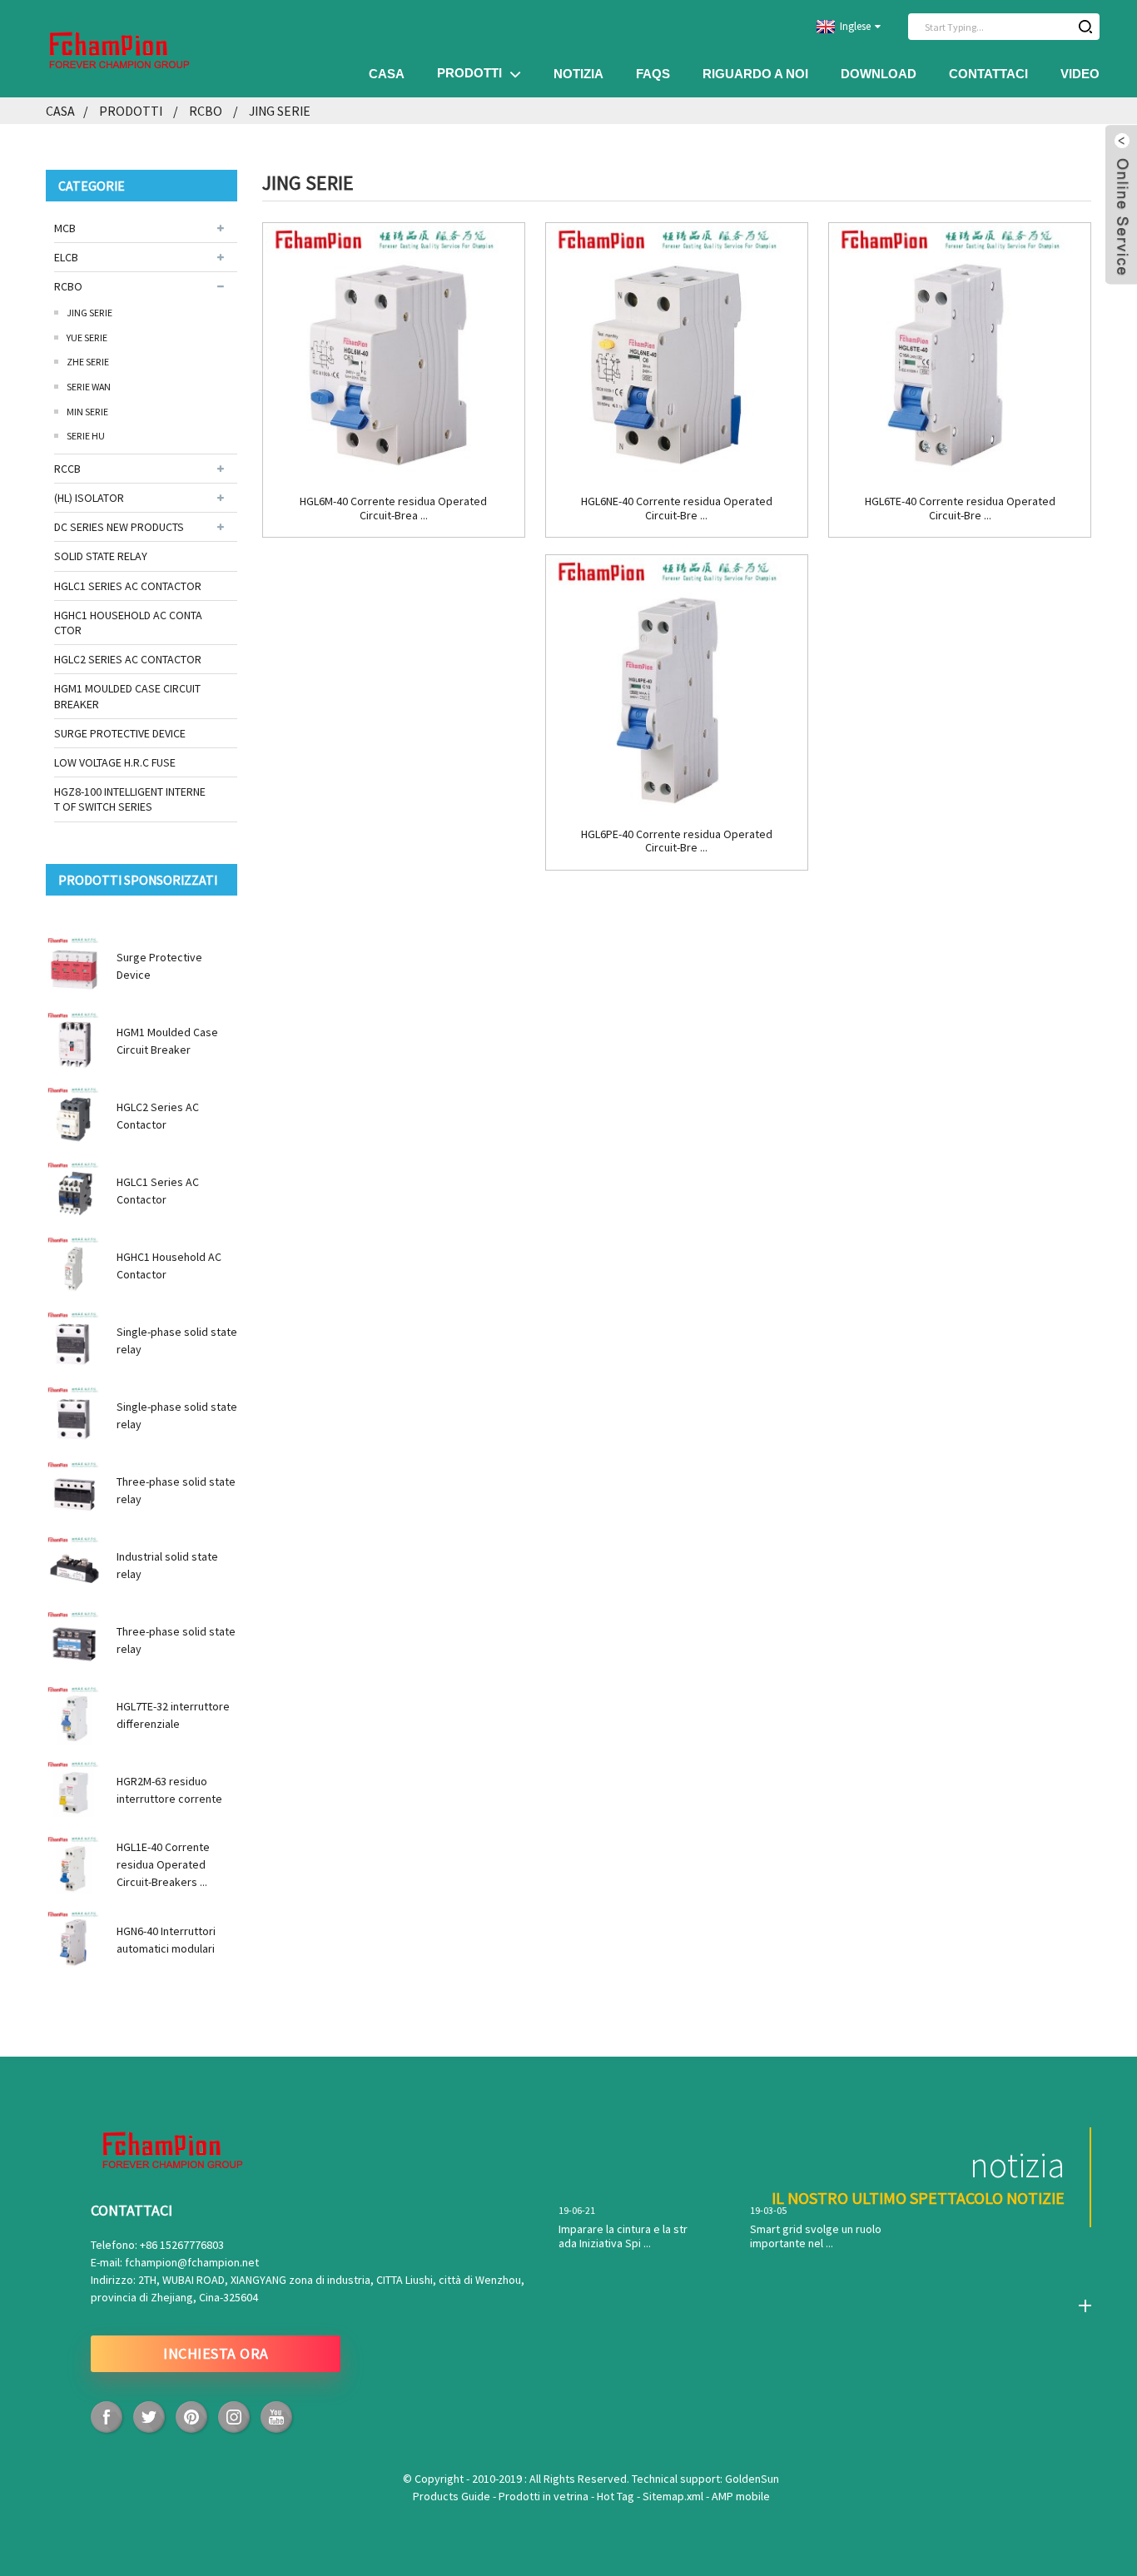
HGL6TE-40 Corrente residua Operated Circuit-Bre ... (960, 509)
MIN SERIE (87, 412)
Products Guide (453, 2496)
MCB (65, 228)
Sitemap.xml (674, 2496)
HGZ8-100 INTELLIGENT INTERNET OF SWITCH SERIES (130, 799)
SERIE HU (86, 436)
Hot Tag (617, 2496)
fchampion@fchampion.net (192, 2262)
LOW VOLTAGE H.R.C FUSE (115, 762)
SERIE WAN (89, 387)
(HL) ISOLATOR (89, 498)
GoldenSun (752, 2479)
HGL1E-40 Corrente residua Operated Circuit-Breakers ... (163, 1864)
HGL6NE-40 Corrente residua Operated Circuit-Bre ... (677, 509)
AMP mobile (741, 2496)
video (1080, 74)
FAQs (653, 74)
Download (879, 74)
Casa (387, 74)
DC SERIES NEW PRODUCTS (119, 527)
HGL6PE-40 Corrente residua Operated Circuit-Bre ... (677, 841)
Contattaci (988, 74)
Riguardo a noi (755, 74)
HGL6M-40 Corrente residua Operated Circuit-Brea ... (393, 509)
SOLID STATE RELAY (101, 556)
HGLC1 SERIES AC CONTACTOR (128, 586)
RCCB (67, 469)
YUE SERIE (87, 338)
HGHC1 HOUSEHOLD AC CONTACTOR (128, 623)
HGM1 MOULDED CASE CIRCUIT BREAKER (127, 696)
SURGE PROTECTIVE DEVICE (120, 733)
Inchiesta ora (216, 2353)
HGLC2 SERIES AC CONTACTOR (128, 659)
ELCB (66, 257)
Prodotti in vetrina (545, 2496)
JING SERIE (280, 111)
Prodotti (469, 73)
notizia (578, 74)
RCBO (206, 111)
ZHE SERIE (88, 362)
